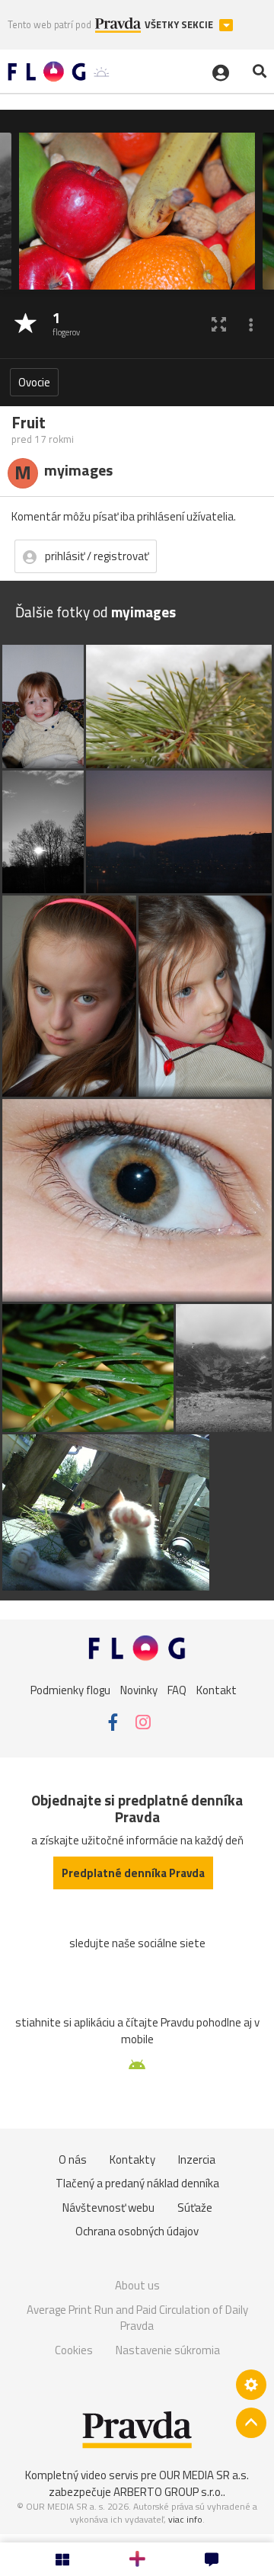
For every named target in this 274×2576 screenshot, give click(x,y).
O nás (73, 2159)
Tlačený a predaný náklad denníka (137, 2183)
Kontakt (217, 1689)
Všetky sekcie (180, 25)
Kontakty (132, 2159)
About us (137, 2285)
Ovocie (34, 382)
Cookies (74, 2350)
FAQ (177, 1689)
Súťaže (195, 2208)
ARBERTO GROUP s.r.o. (168, 2492)
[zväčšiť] (219, 324)
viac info (185, 2519)
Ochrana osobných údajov (137, 2231)
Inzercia (197, 2159)
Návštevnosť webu (108, 2208)
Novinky (139, 1689)
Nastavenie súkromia (168, 2350)
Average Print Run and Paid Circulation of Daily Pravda (137, 2318)
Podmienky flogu (70, 1689)
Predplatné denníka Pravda (133, 1873)
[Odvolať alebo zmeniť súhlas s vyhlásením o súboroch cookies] (251, 2385)
